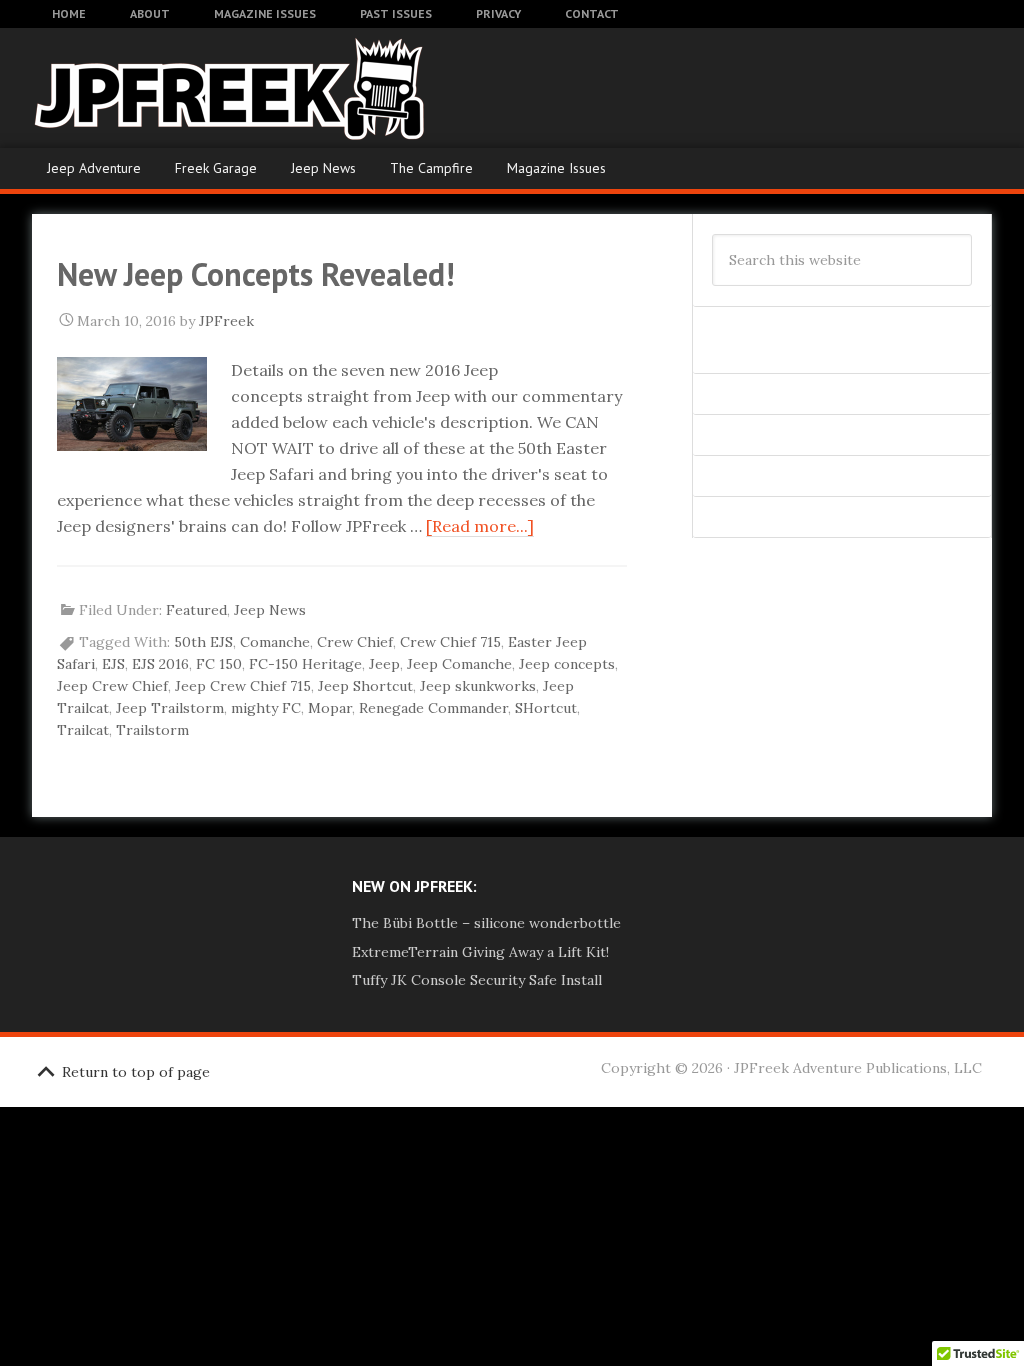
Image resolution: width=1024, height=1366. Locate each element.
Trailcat (83, 730)
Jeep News (323, 168)
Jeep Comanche (459, 664)
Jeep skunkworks (478, 686)
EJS (113, 664)
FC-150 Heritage (305, 664)
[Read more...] (480, 526)
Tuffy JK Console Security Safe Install (477, 980)
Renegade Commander (433, 708)
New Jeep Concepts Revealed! (255, 274)
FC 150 (219, 664)
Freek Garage (216, 168)
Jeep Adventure (94, 168)
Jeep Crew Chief (112, 686)
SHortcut (546, 708)
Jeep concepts (567, 664)
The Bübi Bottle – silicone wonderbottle (486, 923)
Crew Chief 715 (450, 642)
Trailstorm (152, 730)
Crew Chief (355, 642)
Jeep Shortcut (365, 686)
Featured (196, 610)
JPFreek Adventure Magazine (182, 88)
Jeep (384, 664)
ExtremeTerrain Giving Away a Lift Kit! (480, 952)
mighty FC (266, 708)
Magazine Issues (556, 168)
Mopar (330, 708)
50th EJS (203, 642)
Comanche (275, 642)
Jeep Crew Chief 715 (243, 686)
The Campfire (431, 168)
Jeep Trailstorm (170, 708)
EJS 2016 (160, 664)
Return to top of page (136, 1072)
